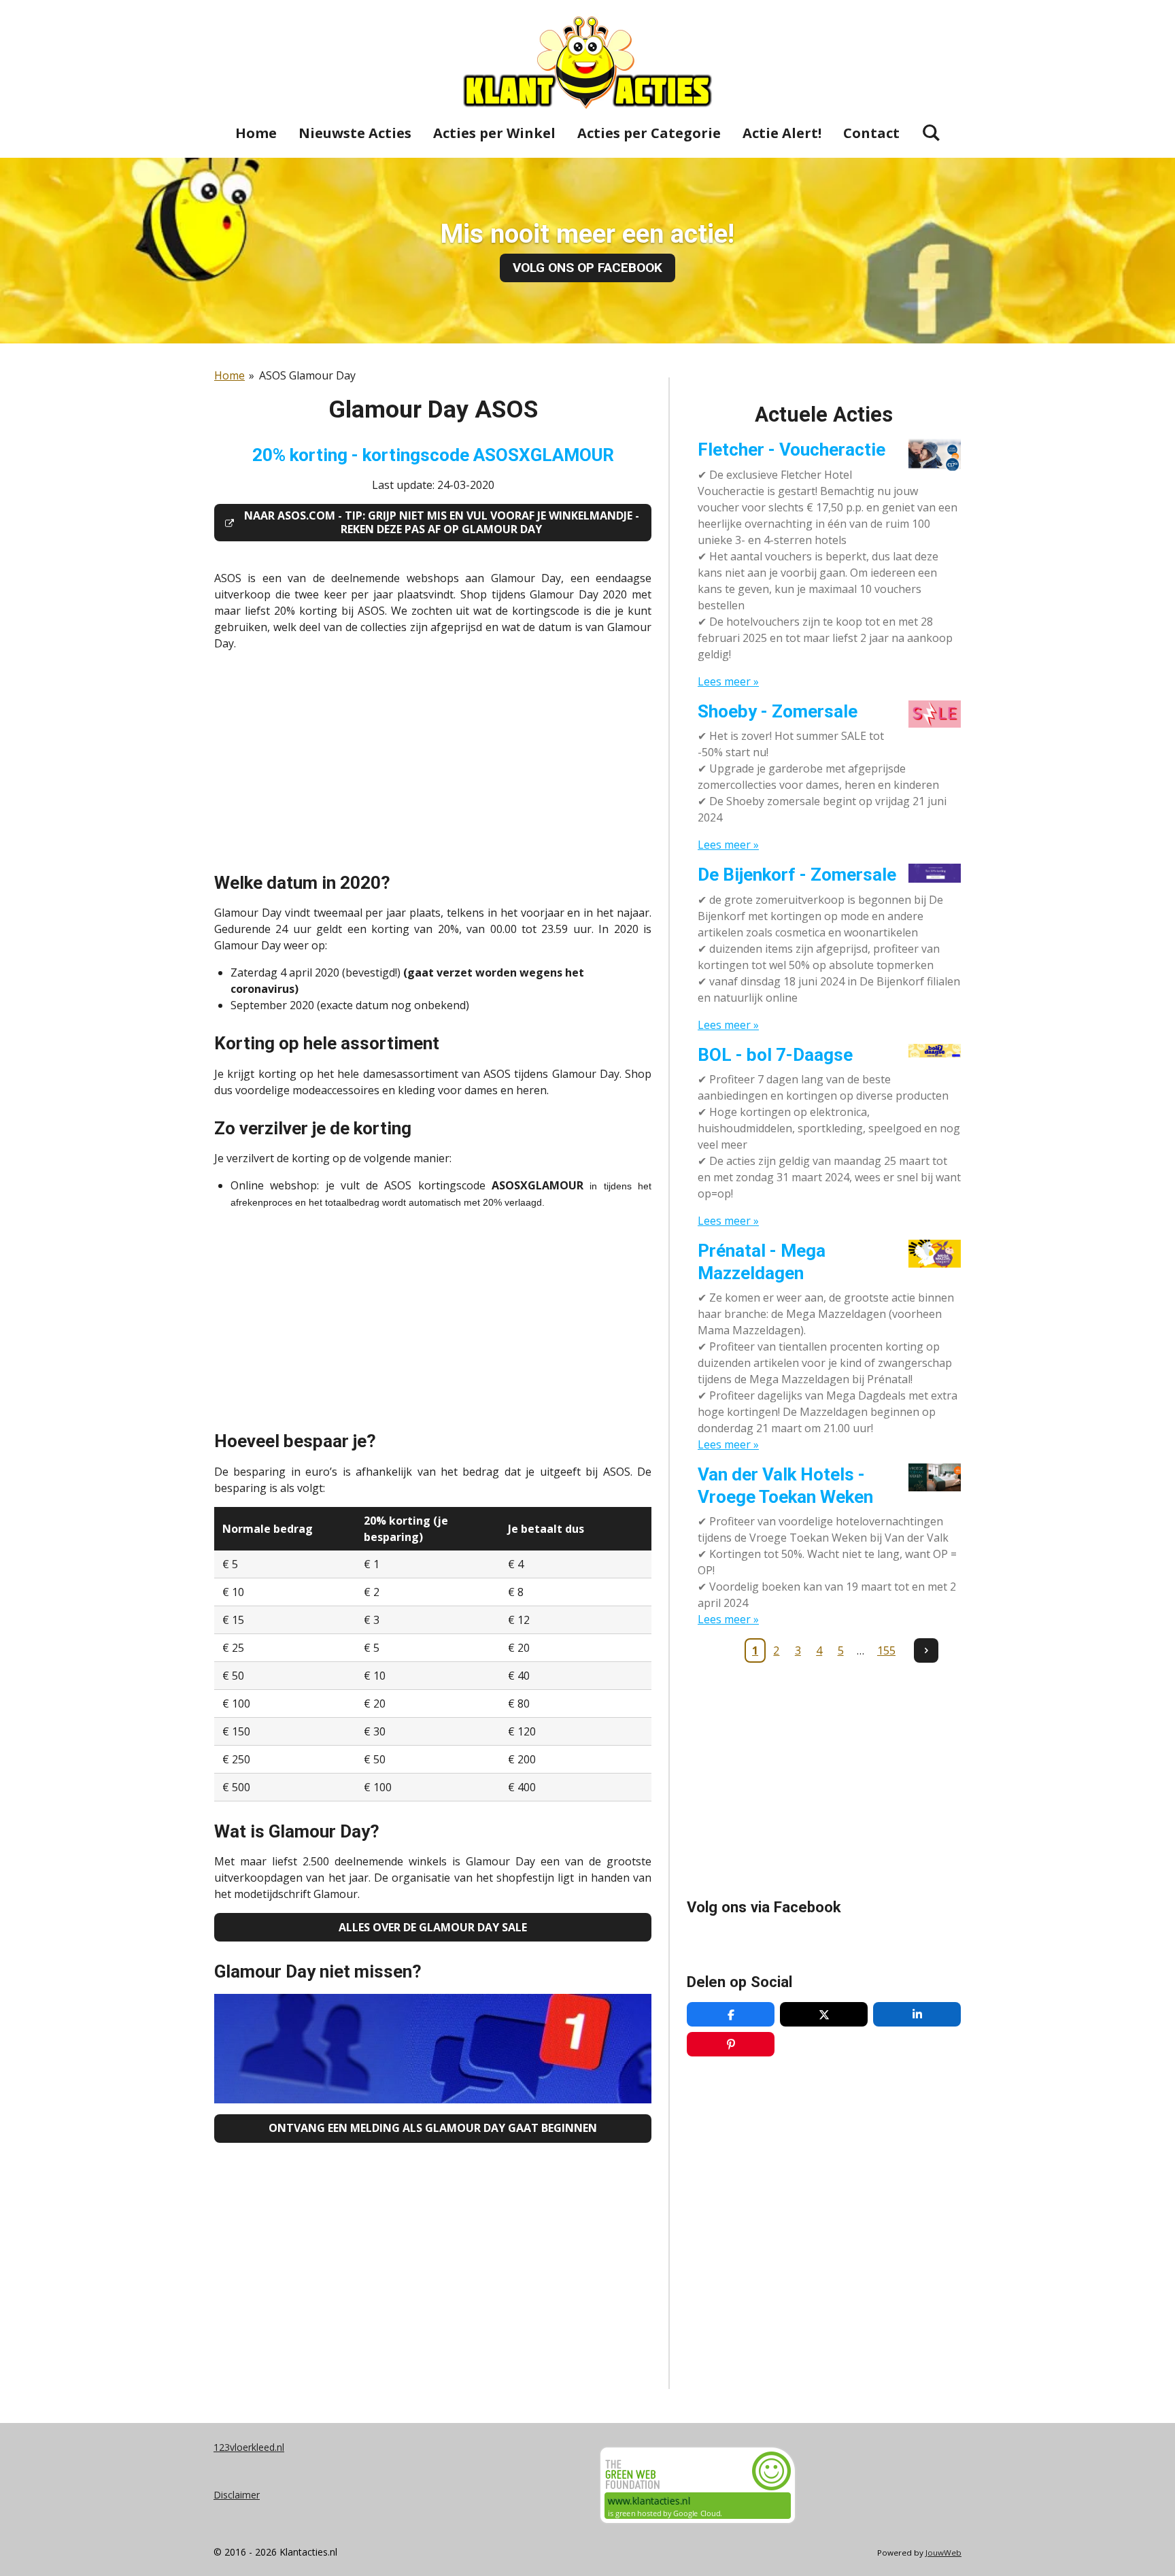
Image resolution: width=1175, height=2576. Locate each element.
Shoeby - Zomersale (778, 711)
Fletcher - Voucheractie (791, 450)
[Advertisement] (433, 758)
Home (229, 375)
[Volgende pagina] (926, 1650)
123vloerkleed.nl (249, 2447)
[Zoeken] (931, 132)
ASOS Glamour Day (307, 375)
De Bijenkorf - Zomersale (797, 875)
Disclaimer (237, 2495)
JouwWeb (943, 2553)
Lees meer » (728, 681)
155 (886, 1650)
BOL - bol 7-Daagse (775, 1055)
